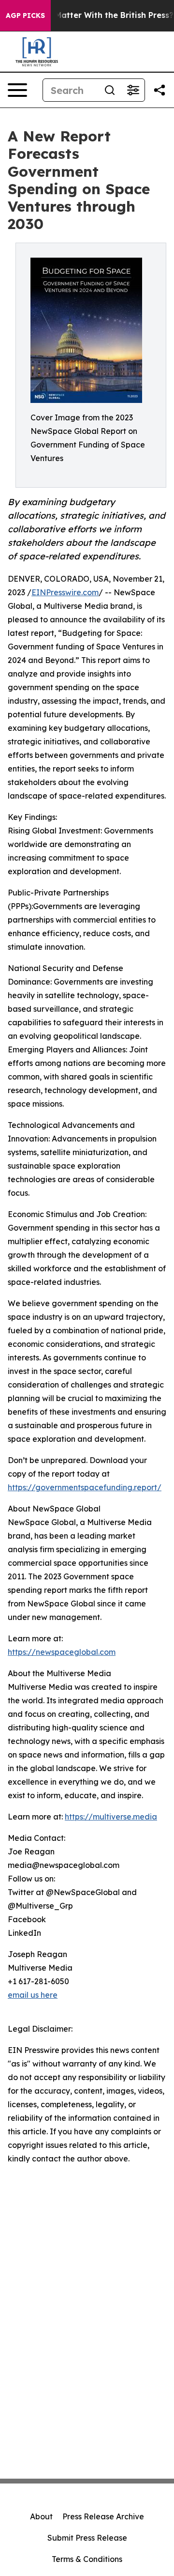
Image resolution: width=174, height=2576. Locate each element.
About (41, 2516)
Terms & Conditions (87, 2559)
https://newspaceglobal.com (62, 1652)
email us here (33, 1995)
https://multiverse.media (111, 1817)
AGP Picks (25, 15)
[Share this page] (159, 90)
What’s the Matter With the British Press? (92, 15)
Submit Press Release (87, 2538)
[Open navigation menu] (17, 90)
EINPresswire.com (65, 592)
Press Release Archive (103, 2516)
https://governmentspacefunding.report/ (85, 1487)
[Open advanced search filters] (133, 90)
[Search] (110, 90)
